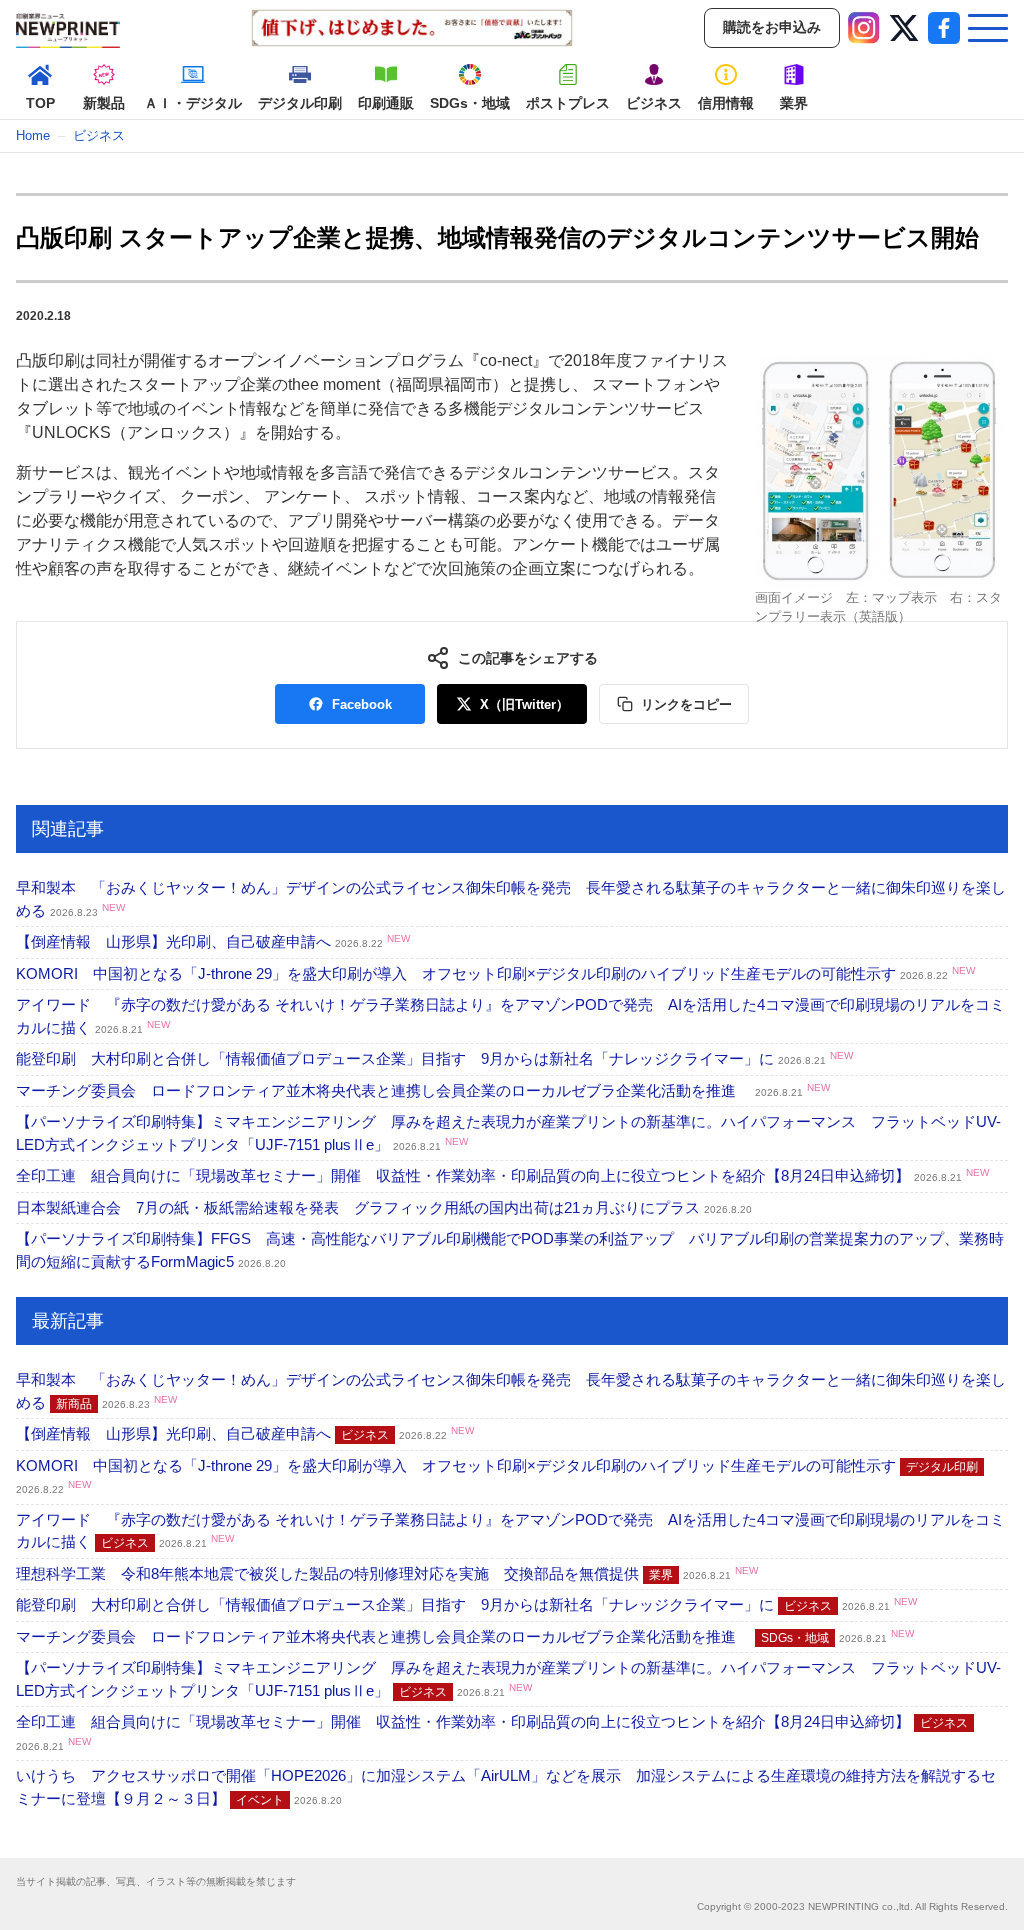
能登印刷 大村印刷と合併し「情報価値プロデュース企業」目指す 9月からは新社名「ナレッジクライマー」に (434, 1058)
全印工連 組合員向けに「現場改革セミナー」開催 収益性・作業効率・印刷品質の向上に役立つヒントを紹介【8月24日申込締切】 (502, 1175)
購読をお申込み (772, 27)
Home (33, 135)
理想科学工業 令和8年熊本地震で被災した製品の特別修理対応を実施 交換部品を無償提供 (387, 1573)
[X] (904, 28)
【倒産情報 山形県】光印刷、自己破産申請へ (213, 941)
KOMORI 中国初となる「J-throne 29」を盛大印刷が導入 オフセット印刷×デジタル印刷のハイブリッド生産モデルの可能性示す (495, 973)
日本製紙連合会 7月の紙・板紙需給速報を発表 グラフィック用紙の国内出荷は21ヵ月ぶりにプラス (384, 1207)
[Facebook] (944, 28)
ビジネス (99, 135)
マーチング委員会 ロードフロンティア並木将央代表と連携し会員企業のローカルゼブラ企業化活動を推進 (423, 1090)
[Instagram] (864, 28)
